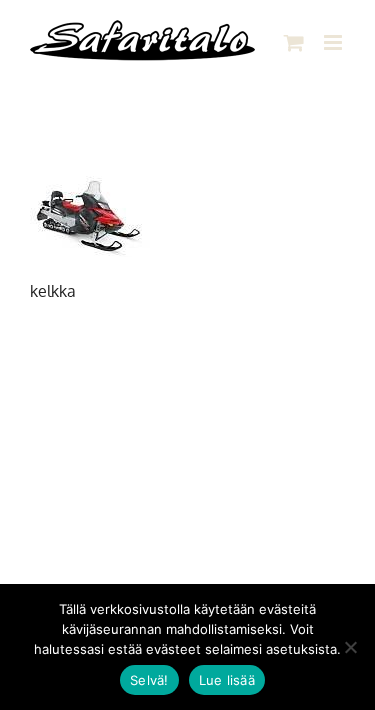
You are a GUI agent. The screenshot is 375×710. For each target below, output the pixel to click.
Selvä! (149, 680)
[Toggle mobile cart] (294, 42)
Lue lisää (227, 680)
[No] (350, 647)
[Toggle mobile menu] (334, 42)
